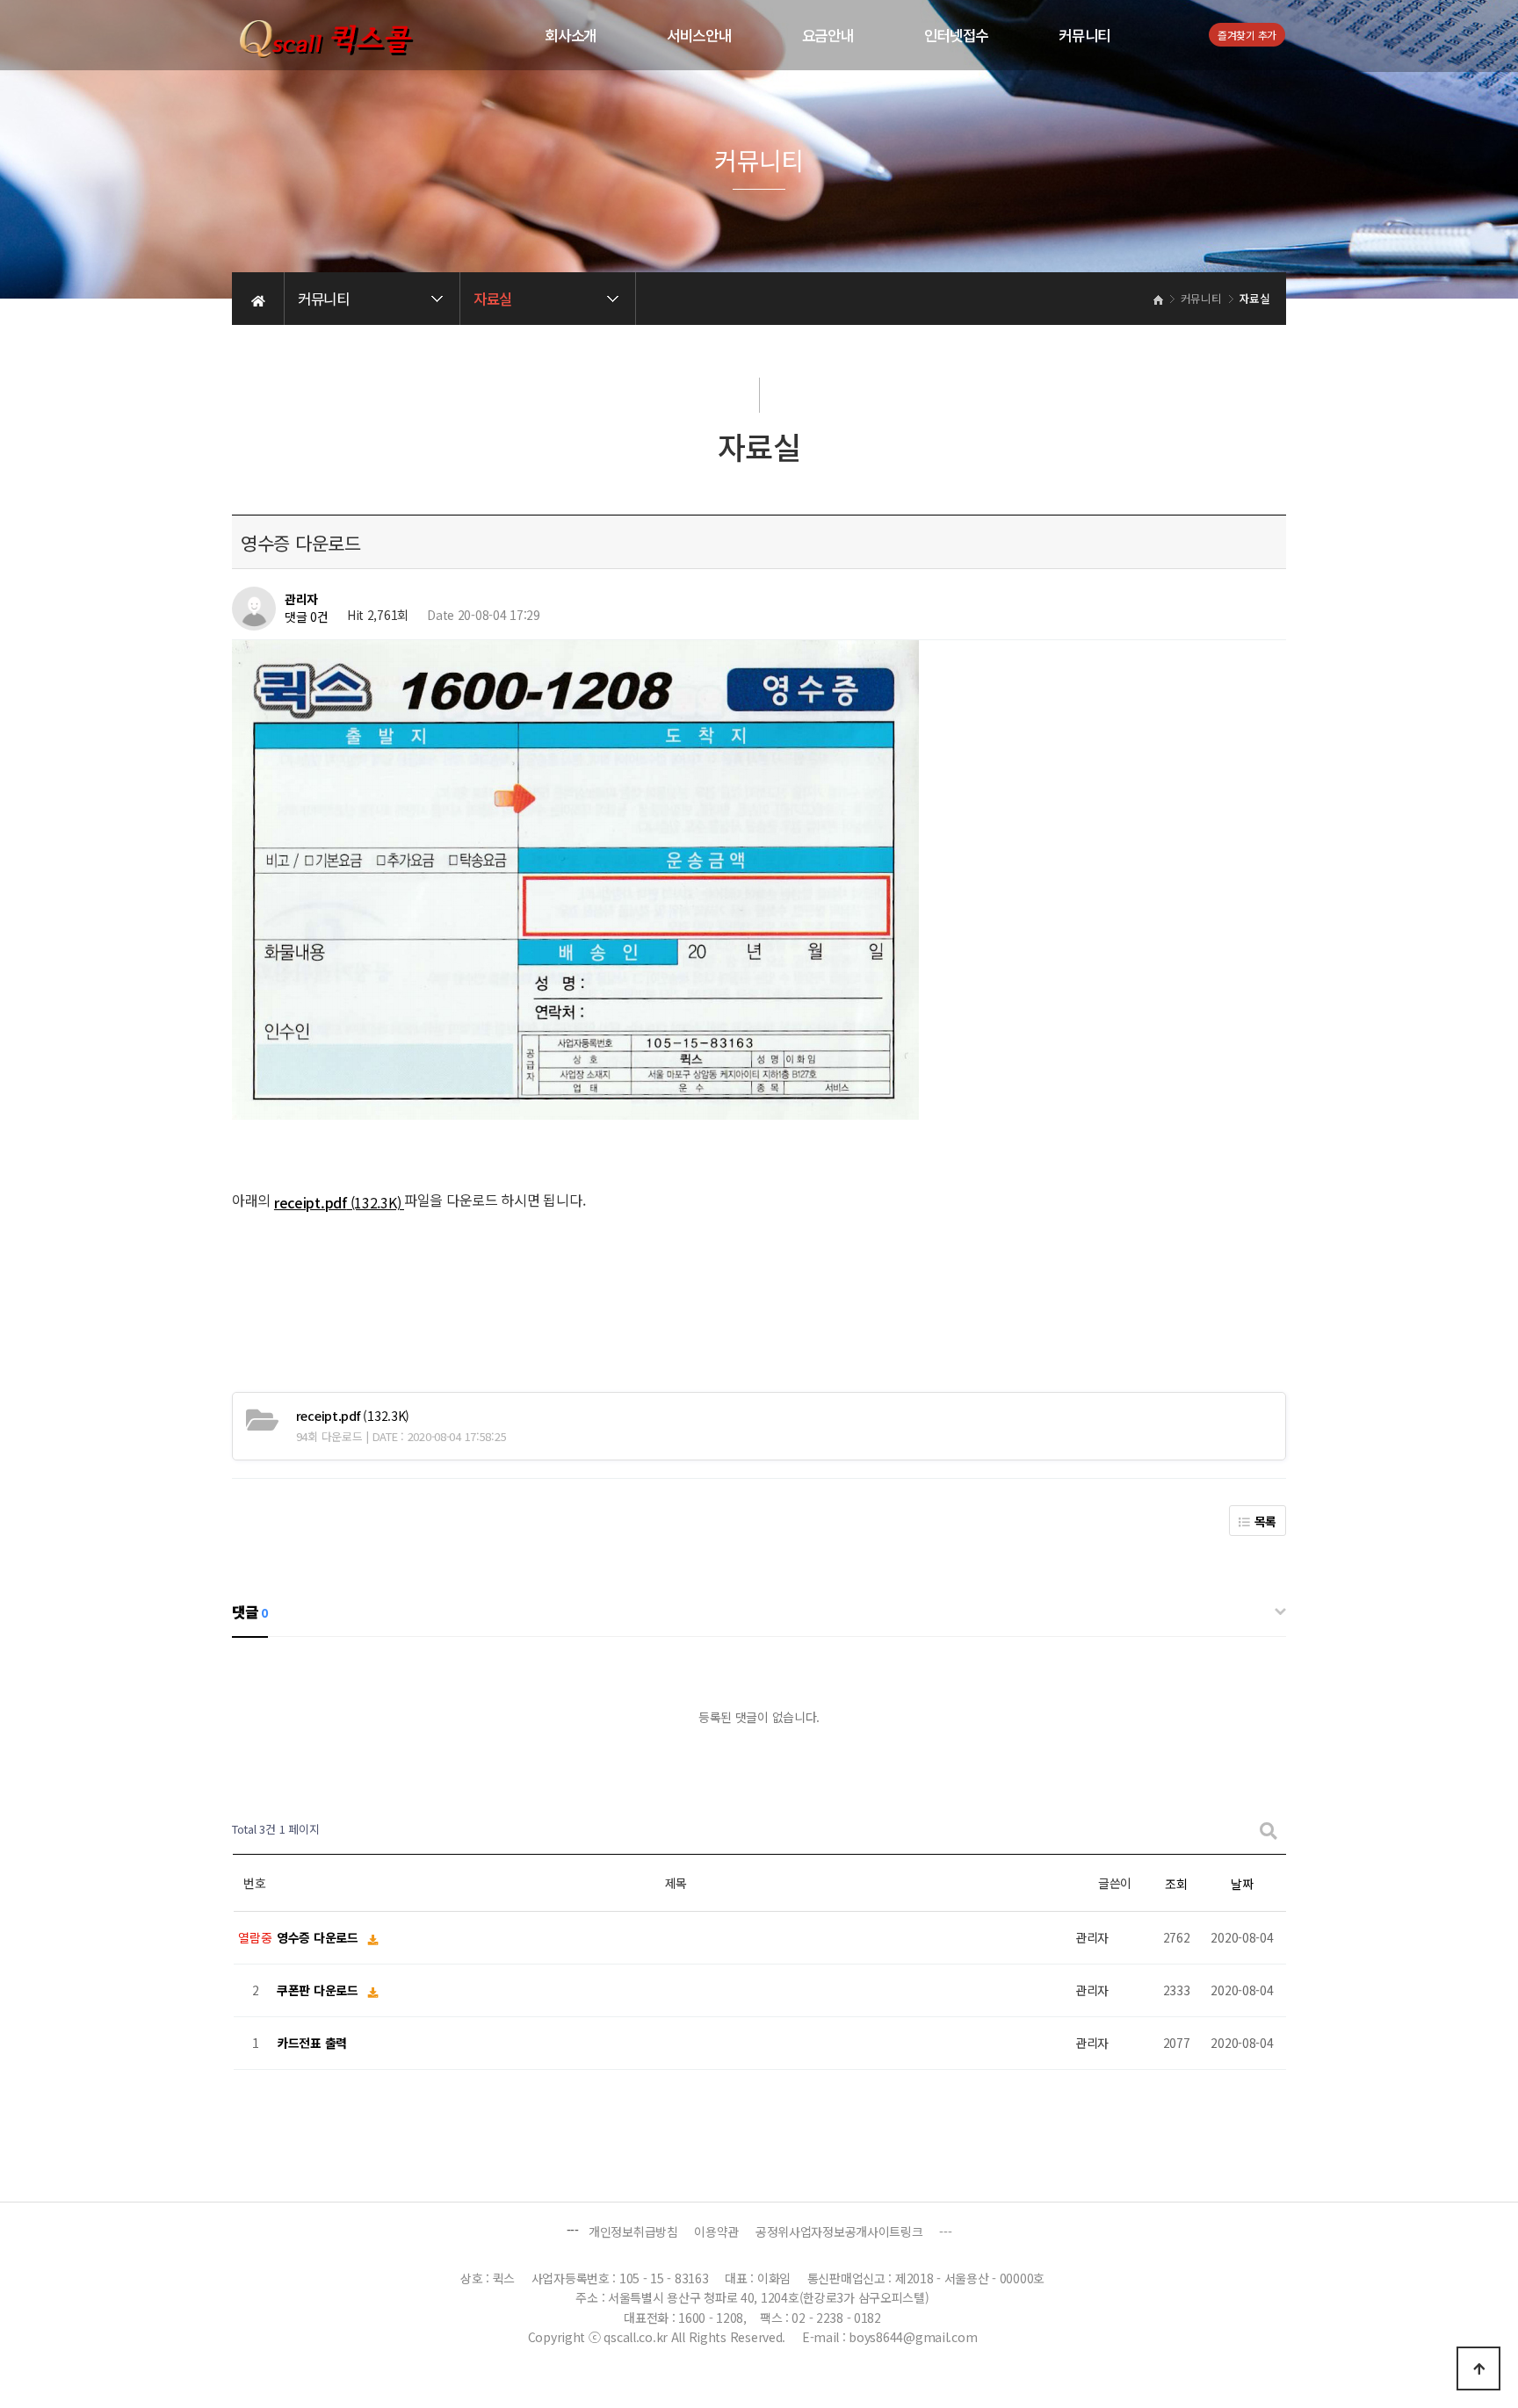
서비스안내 (699, 35)
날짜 (1242, 1884)
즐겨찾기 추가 (1247, 35)
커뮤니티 (1084, 35)
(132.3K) (353, 1416)
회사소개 (571, 35)
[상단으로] (1478, 2368)
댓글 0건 (307, 617)
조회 (1176, 1884)
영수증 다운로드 (319, 1938)
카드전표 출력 (312, 2044)
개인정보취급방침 (633, 2231)
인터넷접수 (957, 35)
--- (945, 2231)
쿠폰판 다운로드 (319, 1991)
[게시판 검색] (1269, 1830)
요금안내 (828, 35)
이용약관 (716, 2231)
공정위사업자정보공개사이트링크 (839, 2231)
